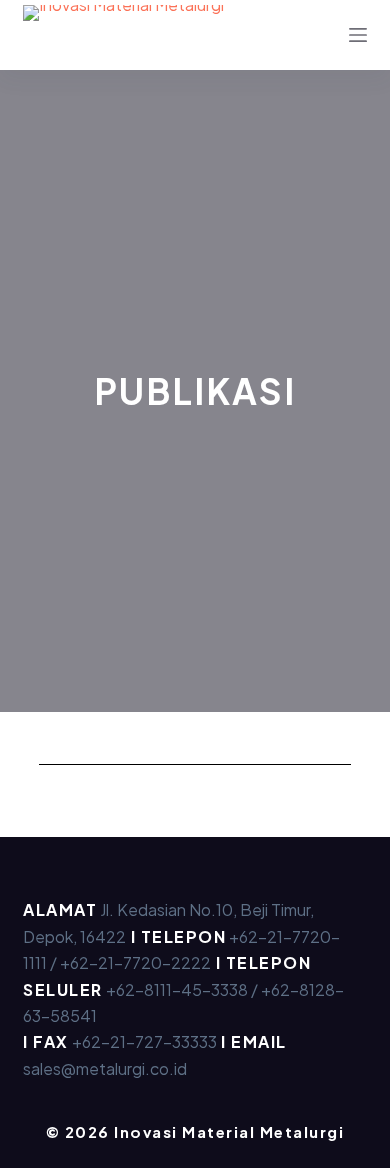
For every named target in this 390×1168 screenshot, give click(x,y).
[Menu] (358, 35)
